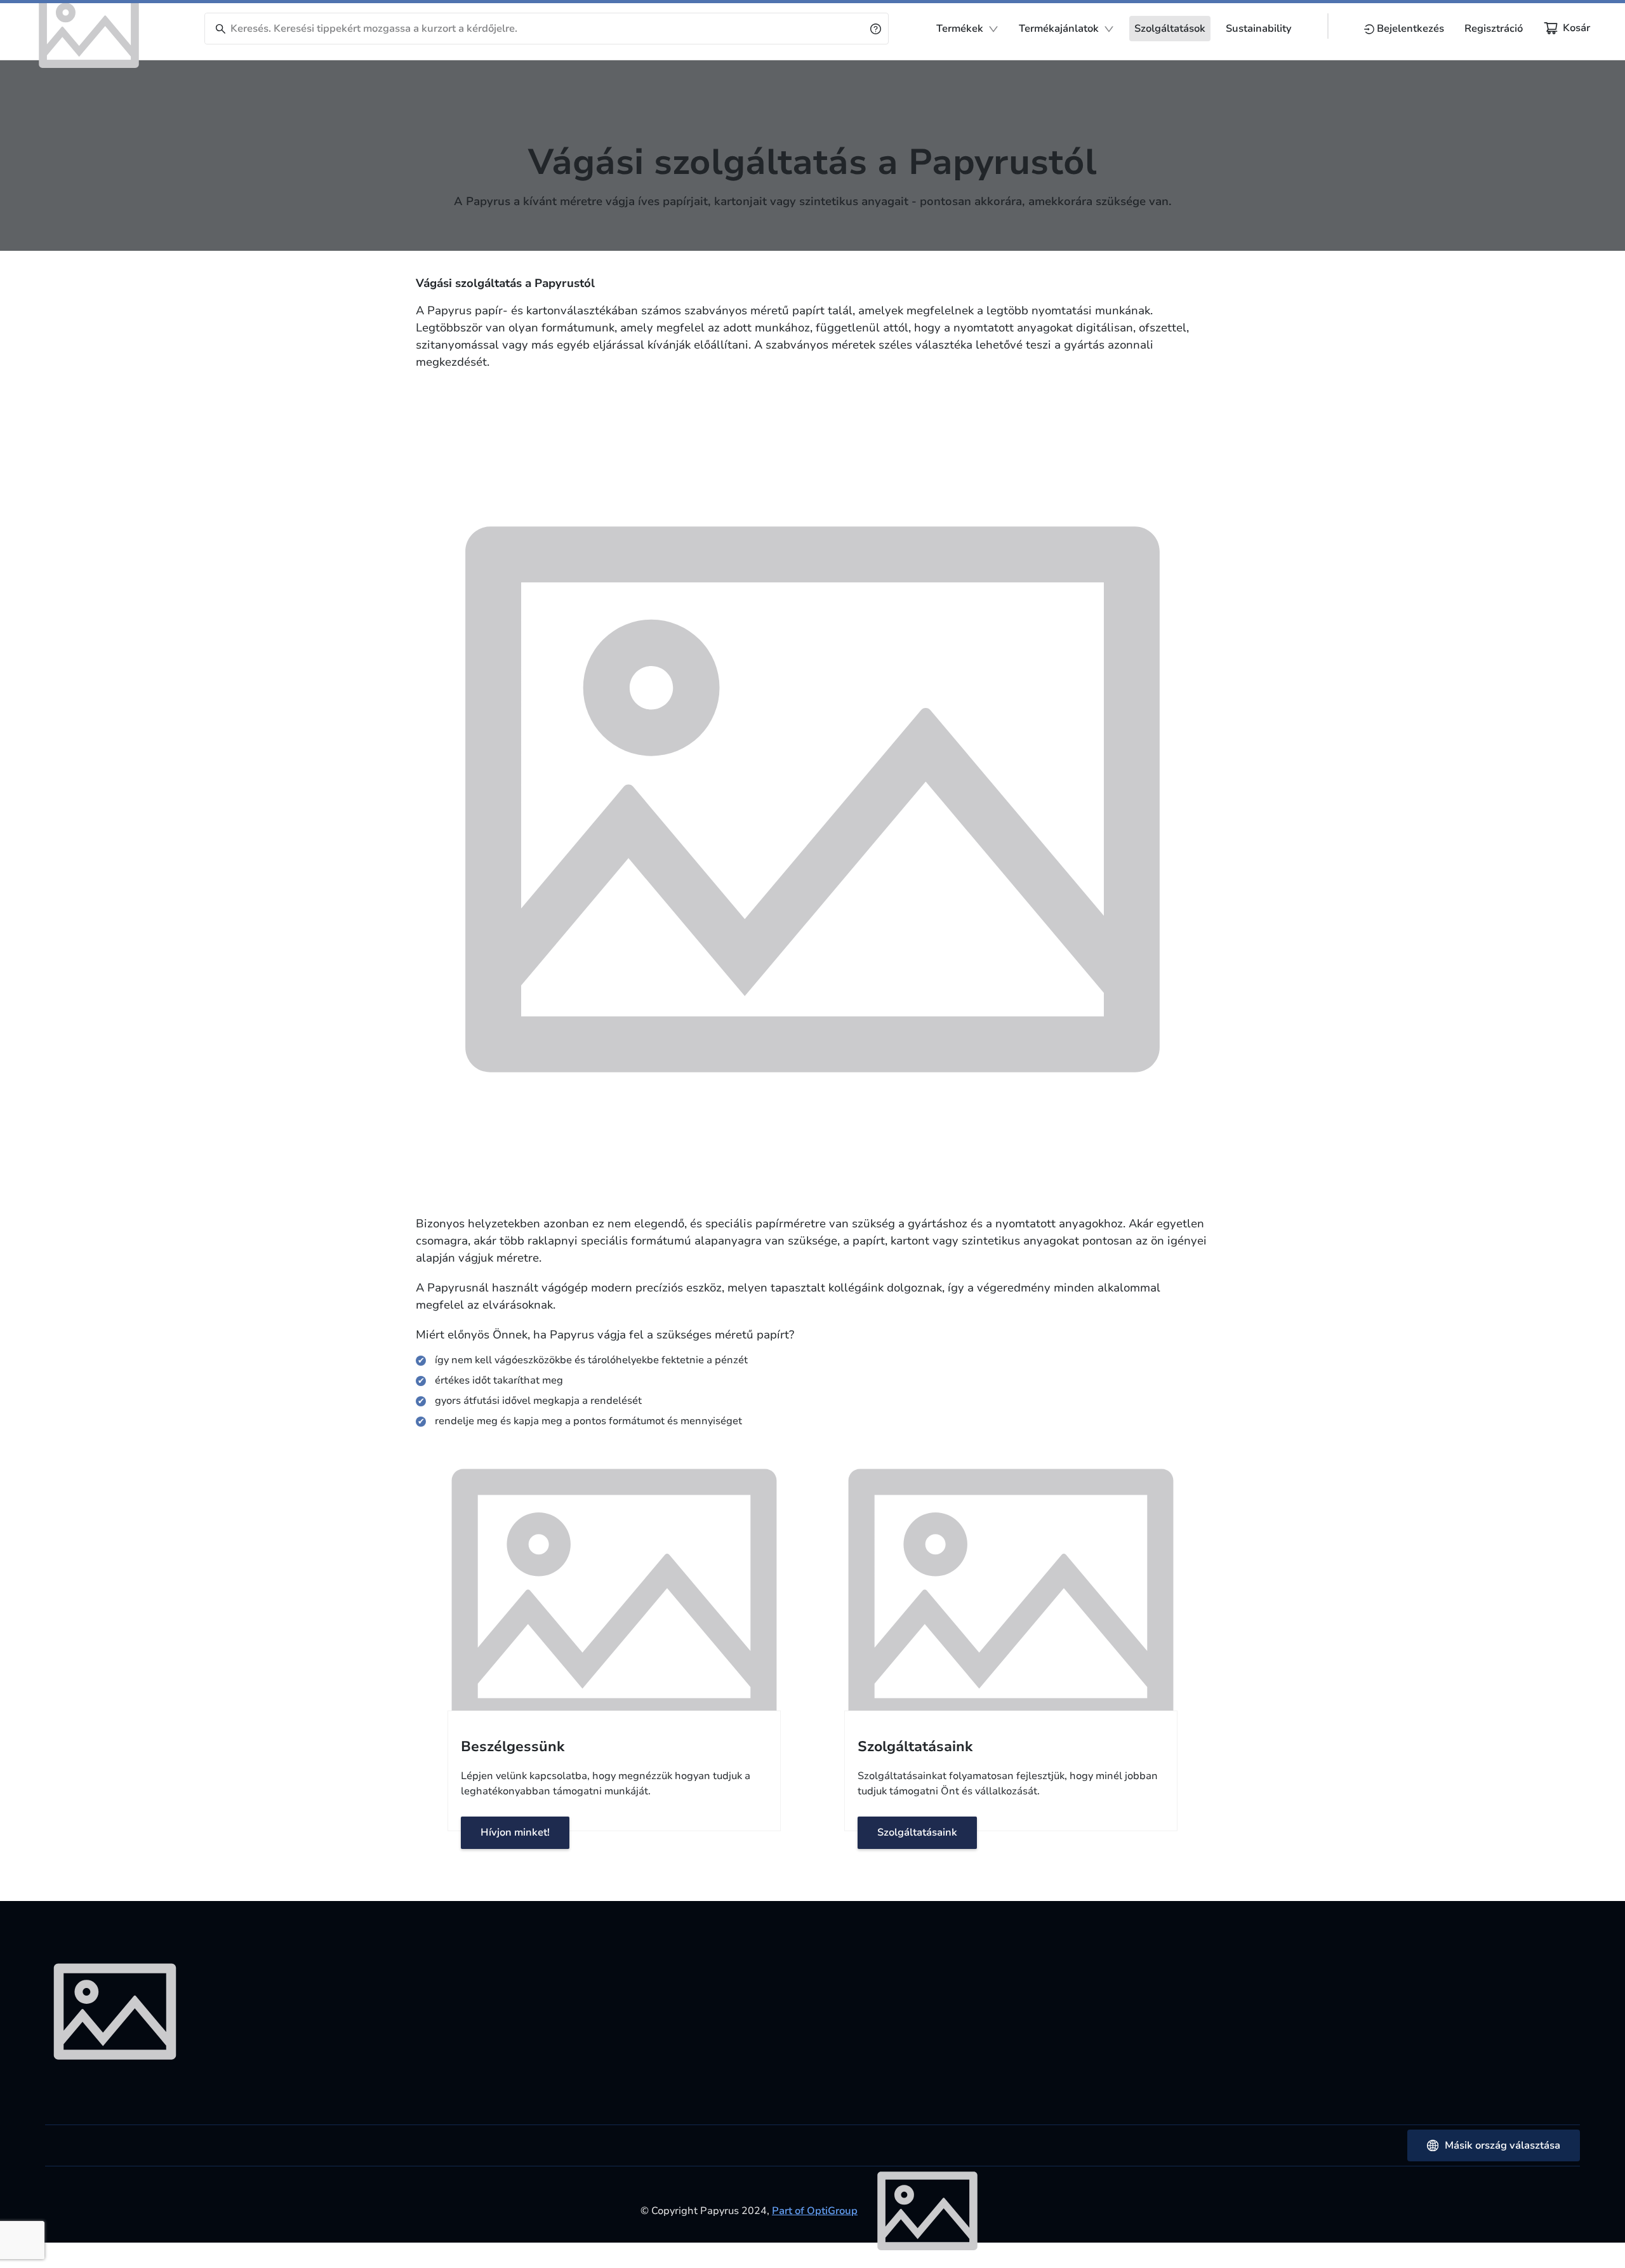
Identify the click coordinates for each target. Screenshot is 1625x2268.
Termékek (960, 29)
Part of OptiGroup (815, 2211)
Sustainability (1259, 29)
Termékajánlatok (1059, 29)
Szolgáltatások (1170, 29)
